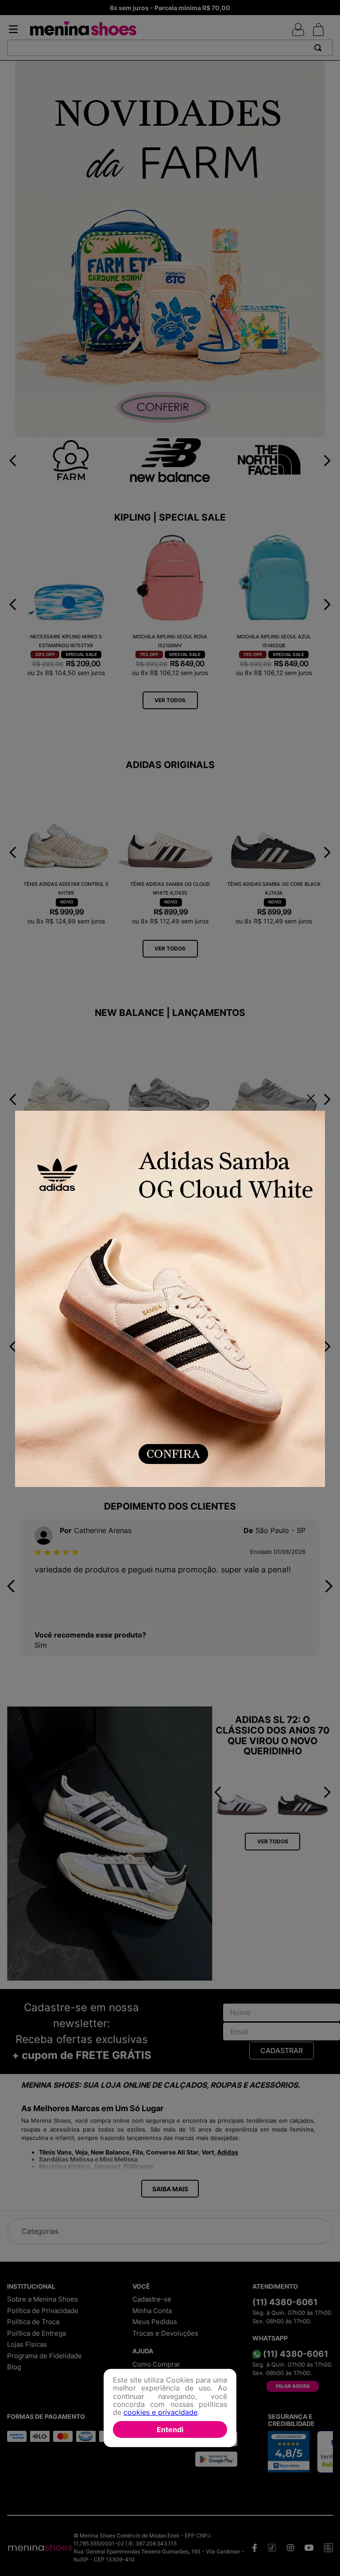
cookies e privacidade (160, 2412)
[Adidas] (170, 1300)
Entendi (170, 2429)
